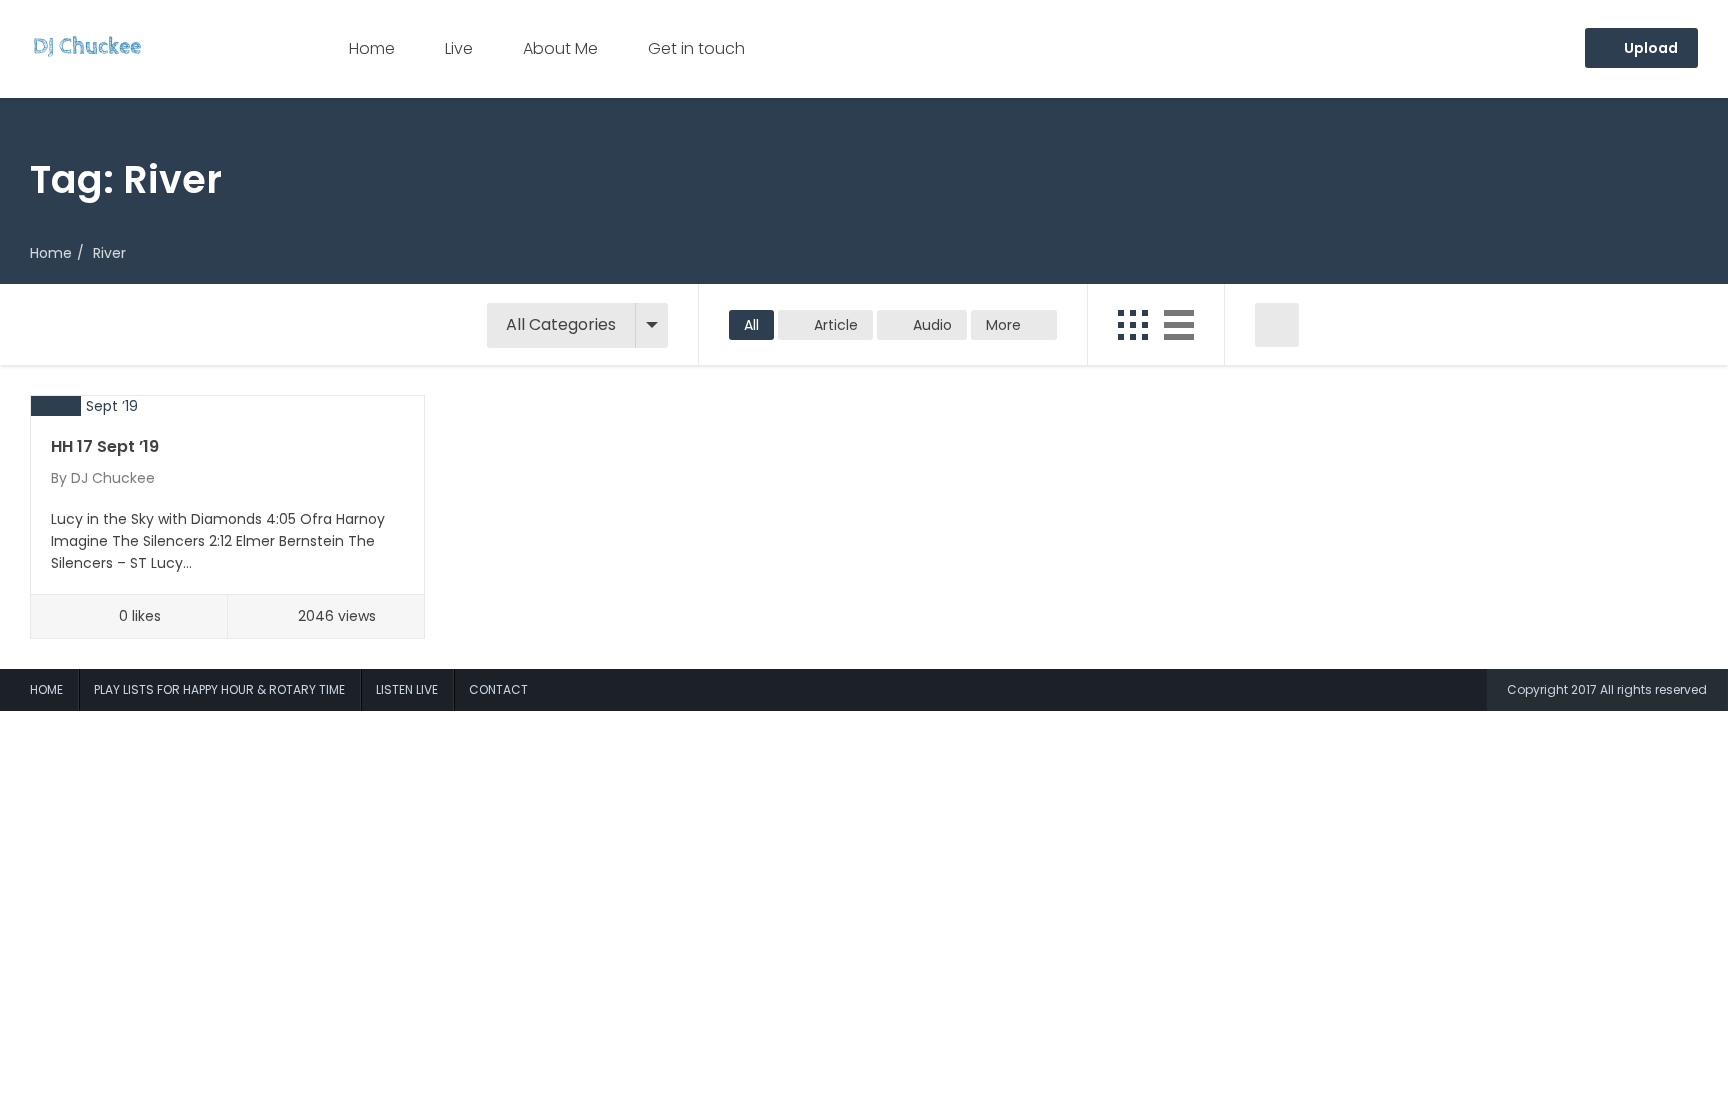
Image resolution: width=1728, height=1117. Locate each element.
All (751, 325)
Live (459, 48)
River (109, 253)
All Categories (561, 324)
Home (372, 48)
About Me (560, 48)
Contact (498, 689)
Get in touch (696, 48)
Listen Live (407, 689)
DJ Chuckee (113, 478)
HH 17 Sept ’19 (105, 446)
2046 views (337, 616)
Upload (1649, 48)
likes (140, 616)
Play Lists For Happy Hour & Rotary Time (219, 689)
